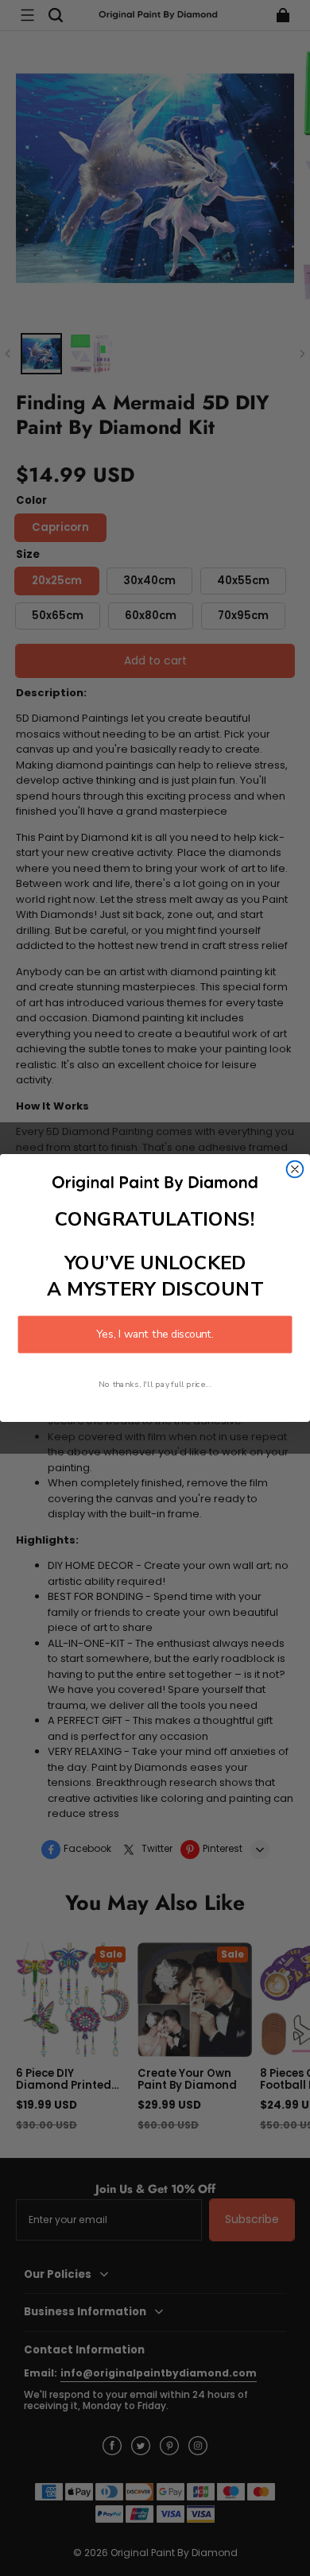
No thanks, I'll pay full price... (155, 1384)
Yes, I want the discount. (155, 1334)
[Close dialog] (295, 1170)
